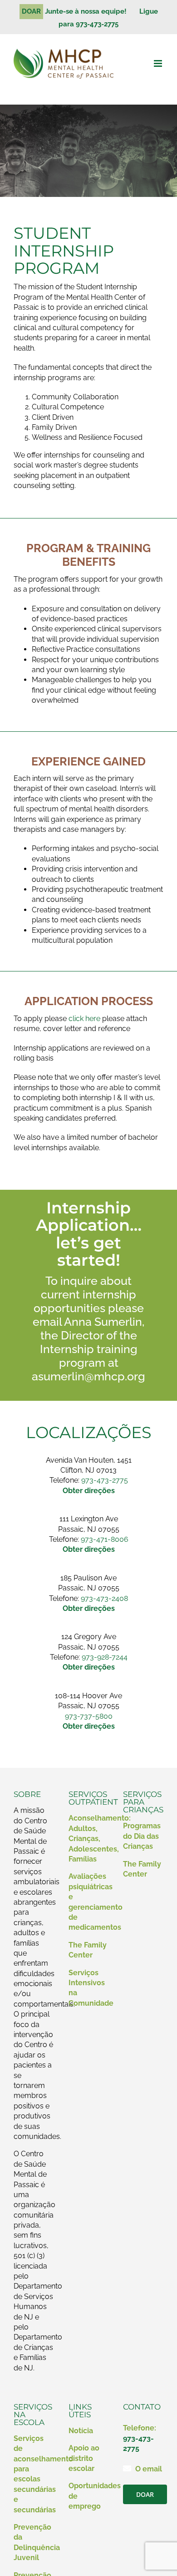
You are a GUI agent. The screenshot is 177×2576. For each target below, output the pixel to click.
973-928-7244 (105, 1657)
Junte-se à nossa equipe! (89, 11)
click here (84, 1019)
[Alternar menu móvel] (159, 63)
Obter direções (89, 1726)
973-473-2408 (104, 1598)
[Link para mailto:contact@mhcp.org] (127, 2468)
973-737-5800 (89, 1716)
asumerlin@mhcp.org (88, 1376)
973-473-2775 (105, 1480)
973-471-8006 (105, 1539)
